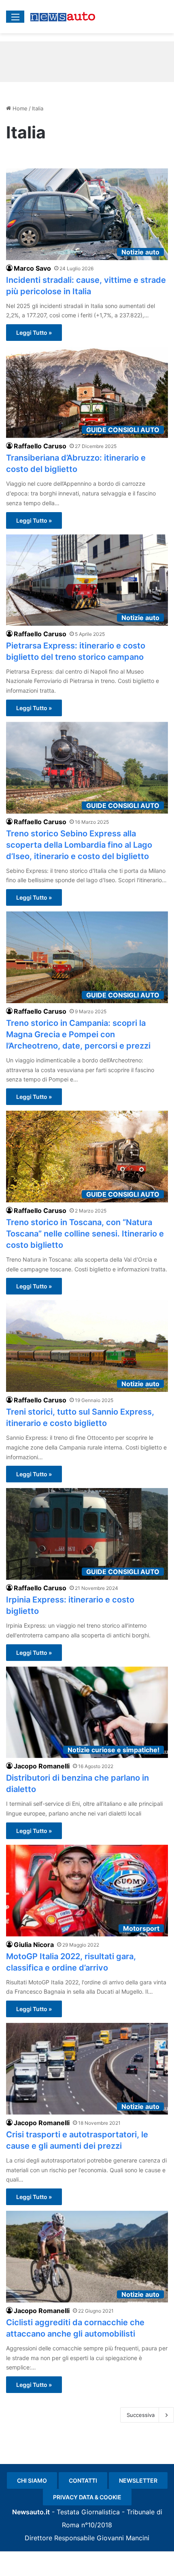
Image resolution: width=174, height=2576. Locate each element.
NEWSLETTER (138, 2480)
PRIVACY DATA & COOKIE (87, 2497)
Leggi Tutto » (34, 333)
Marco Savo (32, 268)
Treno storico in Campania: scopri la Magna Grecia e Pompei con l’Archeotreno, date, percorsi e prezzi (78, 1034)
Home (19, 108)
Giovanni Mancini (123, 2538)
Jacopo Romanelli (42, 1766)
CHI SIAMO (32, 2480)
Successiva (141, 2415)
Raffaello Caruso (40, 446)
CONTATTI (83, 2480)
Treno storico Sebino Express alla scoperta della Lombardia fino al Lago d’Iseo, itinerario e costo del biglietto (79, 845)
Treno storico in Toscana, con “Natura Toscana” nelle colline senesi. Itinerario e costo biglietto (85, 1234)
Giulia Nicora (34, 1945)
